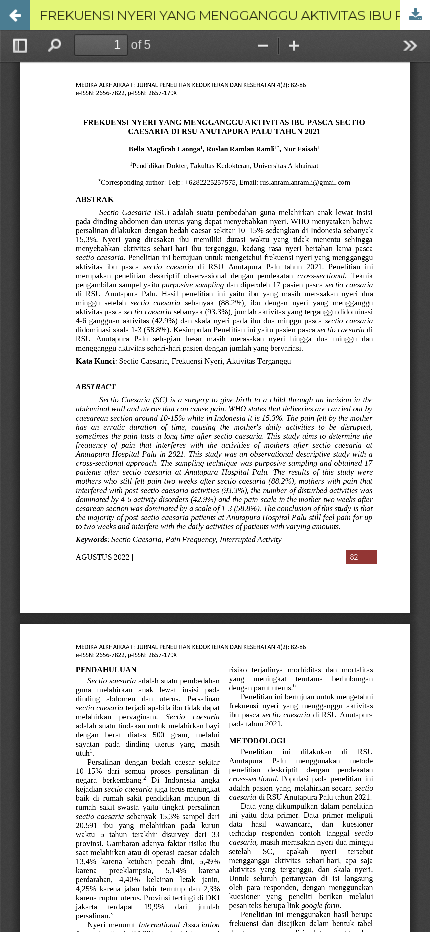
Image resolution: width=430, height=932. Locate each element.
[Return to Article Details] (15, 15)
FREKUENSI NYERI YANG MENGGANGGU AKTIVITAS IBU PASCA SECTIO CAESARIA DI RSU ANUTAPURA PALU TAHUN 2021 (235, 15)
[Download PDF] (415, 15)
